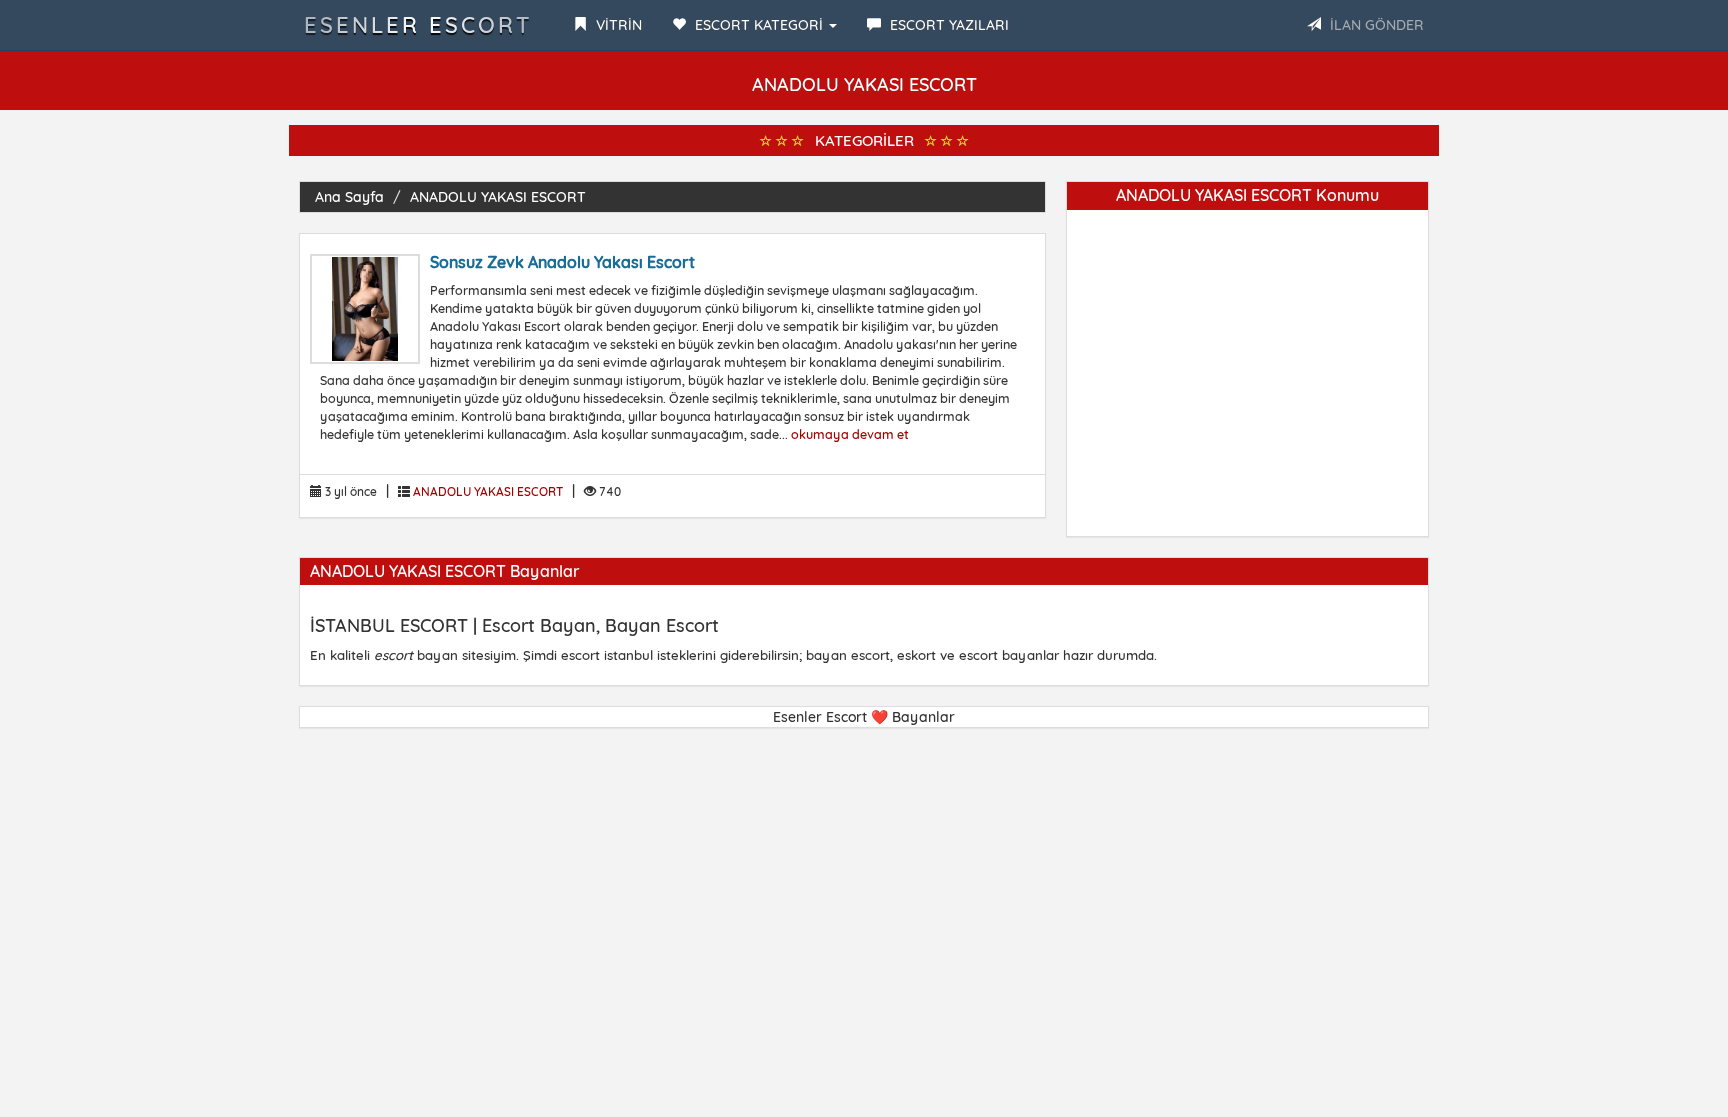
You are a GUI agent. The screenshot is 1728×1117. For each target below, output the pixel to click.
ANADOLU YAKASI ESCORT (498, 197)
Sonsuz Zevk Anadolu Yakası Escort (562, 262)
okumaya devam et (850, 434)
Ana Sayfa (349, 197)
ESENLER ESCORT (418, 25)
